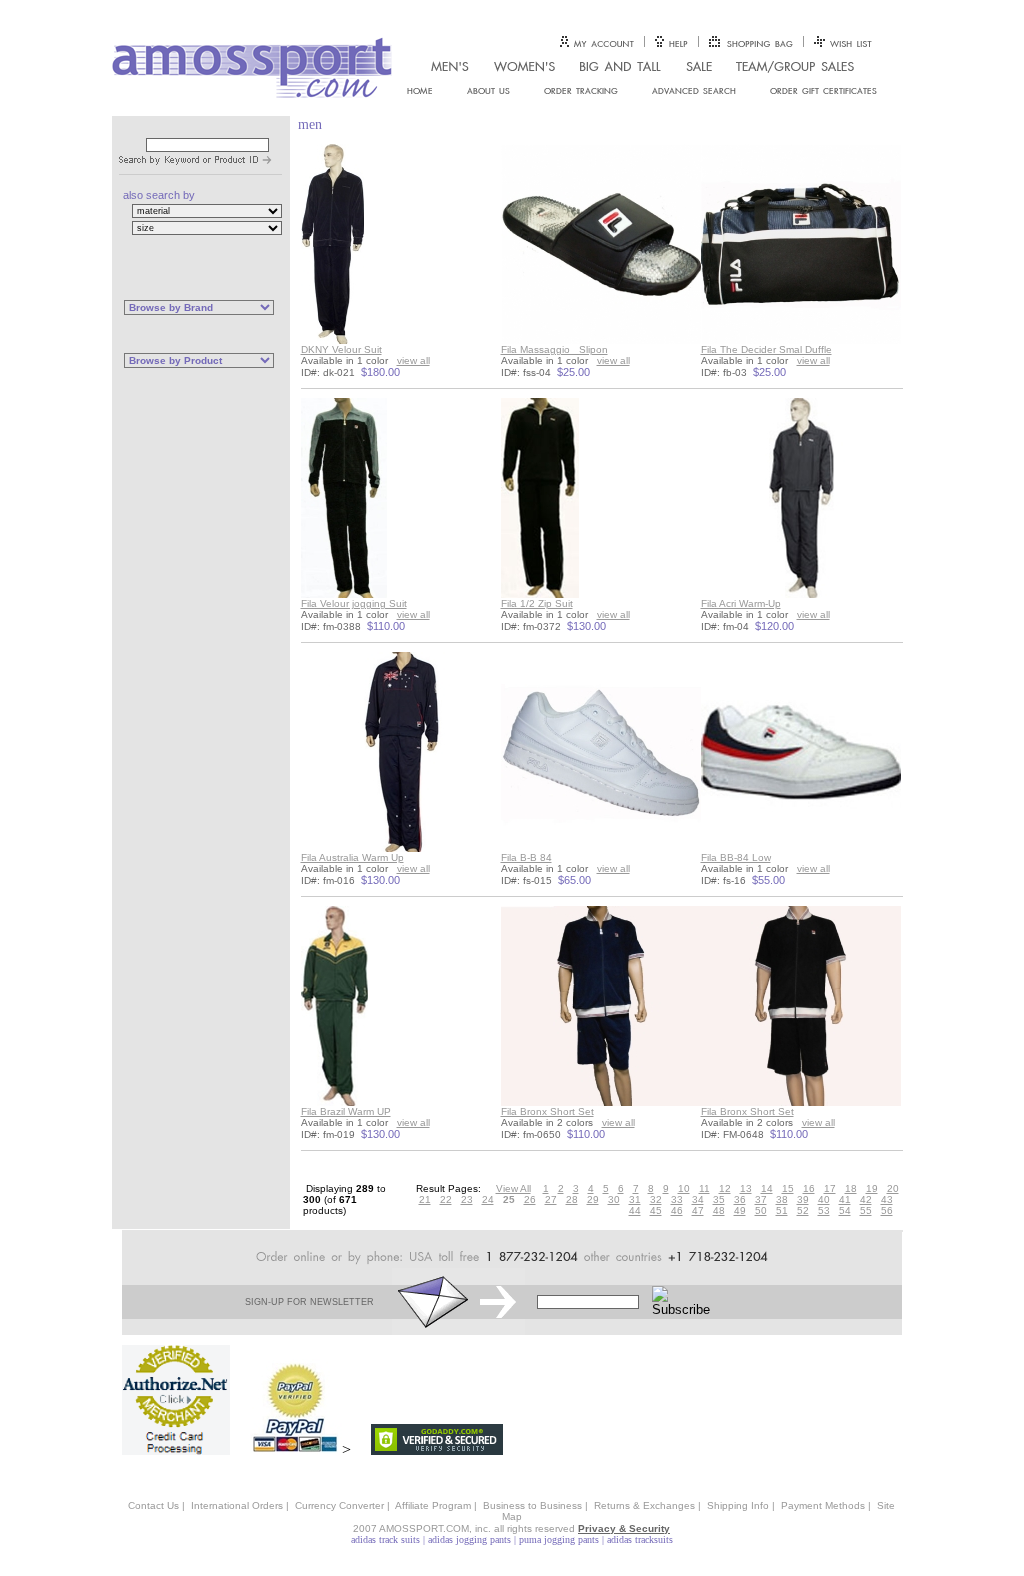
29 (593, 1199)
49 (740, 1210)
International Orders (237, 1505)
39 (803, 1199)
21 (425, 1199)
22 (446, 1199)
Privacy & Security (624, 1528)
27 (551, 1199)
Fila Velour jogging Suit (354, 603)
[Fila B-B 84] (601, 848)
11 (704, 1188)
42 (866, 1199)
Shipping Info (738, 1505)
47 (698, 1210)
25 (509, 1199)
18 (851, 1188)
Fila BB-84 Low (736, 857)
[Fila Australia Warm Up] (401, 848)
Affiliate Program (433, 1505)
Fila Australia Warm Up (352, 857)
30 (614, 1199)
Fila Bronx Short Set (547, 1111)
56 (887, 1210)
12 (725, 1188)
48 (719, 1210)
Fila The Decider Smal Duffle (766, 349)
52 (803, 1210)
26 (530, 1199)
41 (845, 1199)
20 (893, 1188)
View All (513, 1188)
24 (488, 1199)
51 (782, 1210)
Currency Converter (339, 1505)
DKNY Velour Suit (341, 349)
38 (782, 1199)
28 (572, 1199)
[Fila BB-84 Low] (801, 848)
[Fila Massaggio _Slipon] (601, 340)
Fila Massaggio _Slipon (554, 349)
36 (740, 1199)
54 (845, 1210)
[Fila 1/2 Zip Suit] (540, 594)
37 (761, 1199)
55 (866, 1210)
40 (824, 1199)
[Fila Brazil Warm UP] (334, 1102)
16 (809, 1188)
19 (872, 1188)
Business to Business (532, 1505)
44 (635, 1210)
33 (677, 1199)
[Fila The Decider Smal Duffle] (801, 340)
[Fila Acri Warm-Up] (801, 594)
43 (887, 1199)
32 (656, 1199)
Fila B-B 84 (526, 857)
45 (656, 1210)
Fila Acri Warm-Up (741, 603)
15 (788, 1188)
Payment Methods (823, 1505)
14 (767, 1188)
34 (698, 1199)
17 (830, 1188)
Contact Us (153, 1505)
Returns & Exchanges (644, 1505)
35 (719, 1199)
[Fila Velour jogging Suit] (344, 594)
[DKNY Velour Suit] (332, 340)
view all (413, 360)
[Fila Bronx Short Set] (601, 1102)
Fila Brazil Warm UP (346, 1111)
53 (824, 1210)
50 (761, 1210)
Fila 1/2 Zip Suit (537, 603)
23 (467, 1199)
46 (677, 1210)
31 (635, 1199)
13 (746, 1188)
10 (684, 1188)
